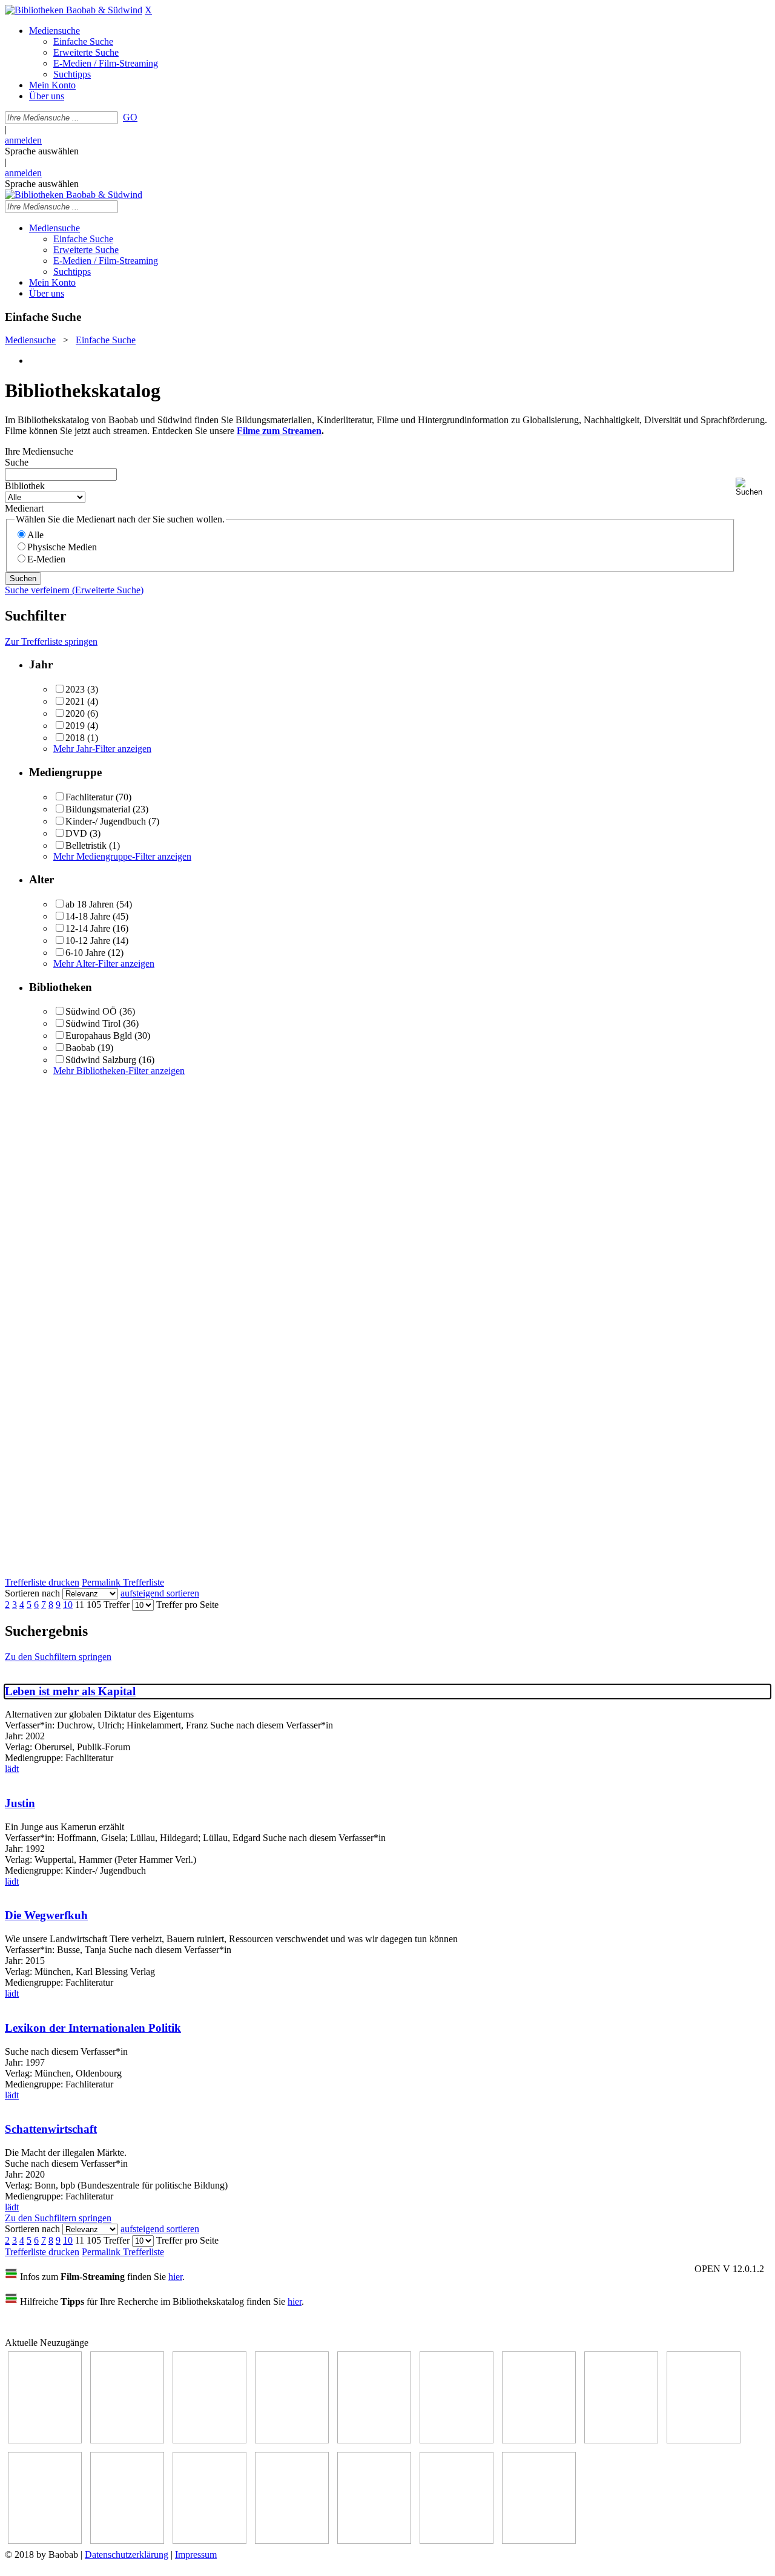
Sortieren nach (32, 1593)
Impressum (196, 2555)
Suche (17, 462)
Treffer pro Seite (187, 1605)
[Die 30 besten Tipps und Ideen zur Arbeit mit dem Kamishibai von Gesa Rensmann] (45, 2440)
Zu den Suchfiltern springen (58, 1657)
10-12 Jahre (88, 940)
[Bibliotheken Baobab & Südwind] (74, 10)
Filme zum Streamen (279, 431)
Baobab (80, 1048)
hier (175, 2277)
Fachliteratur (89, 797)
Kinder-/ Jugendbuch (106, 821)
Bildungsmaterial (98, 809)
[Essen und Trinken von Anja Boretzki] (292, 2541)
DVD (76, 833)
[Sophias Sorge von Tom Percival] (374, 2440)
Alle (35, 535)
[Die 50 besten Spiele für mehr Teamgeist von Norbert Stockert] (45, 2541)
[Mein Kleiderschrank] (457, 2541)
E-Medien (46, 559)
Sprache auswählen (42, 151)
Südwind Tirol (93, 1023)
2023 (75, 689)
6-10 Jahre (85, 953)
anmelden (23, 140)
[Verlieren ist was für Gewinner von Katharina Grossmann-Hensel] (457, 2440)
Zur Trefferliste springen (51, 641)
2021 (75, 701)
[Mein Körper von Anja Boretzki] (374, 2541)
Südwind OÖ (91, 1011)
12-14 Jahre (88, 928)
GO (130, 117)
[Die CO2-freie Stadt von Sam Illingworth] (209, 2440)
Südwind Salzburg (101, 1060)
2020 (75, 713)
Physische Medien (62, 547)
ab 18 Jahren (90, 904)
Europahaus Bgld (99, 1036)
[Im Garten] (704, 2440)
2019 (75, 726)
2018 (75, 738)
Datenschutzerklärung (127, 2555)
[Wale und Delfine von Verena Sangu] (292, 2440)
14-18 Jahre (88, 916)
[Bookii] (539, 2440)
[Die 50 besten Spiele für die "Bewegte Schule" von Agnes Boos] (209, 2541)
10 (68, 1605)
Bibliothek (25, 486)
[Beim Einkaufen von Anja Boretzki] (539, 2541)
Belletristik (86, 845)
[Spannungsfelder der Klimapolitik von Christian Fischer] (127, 2440)
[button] (753, 487)
